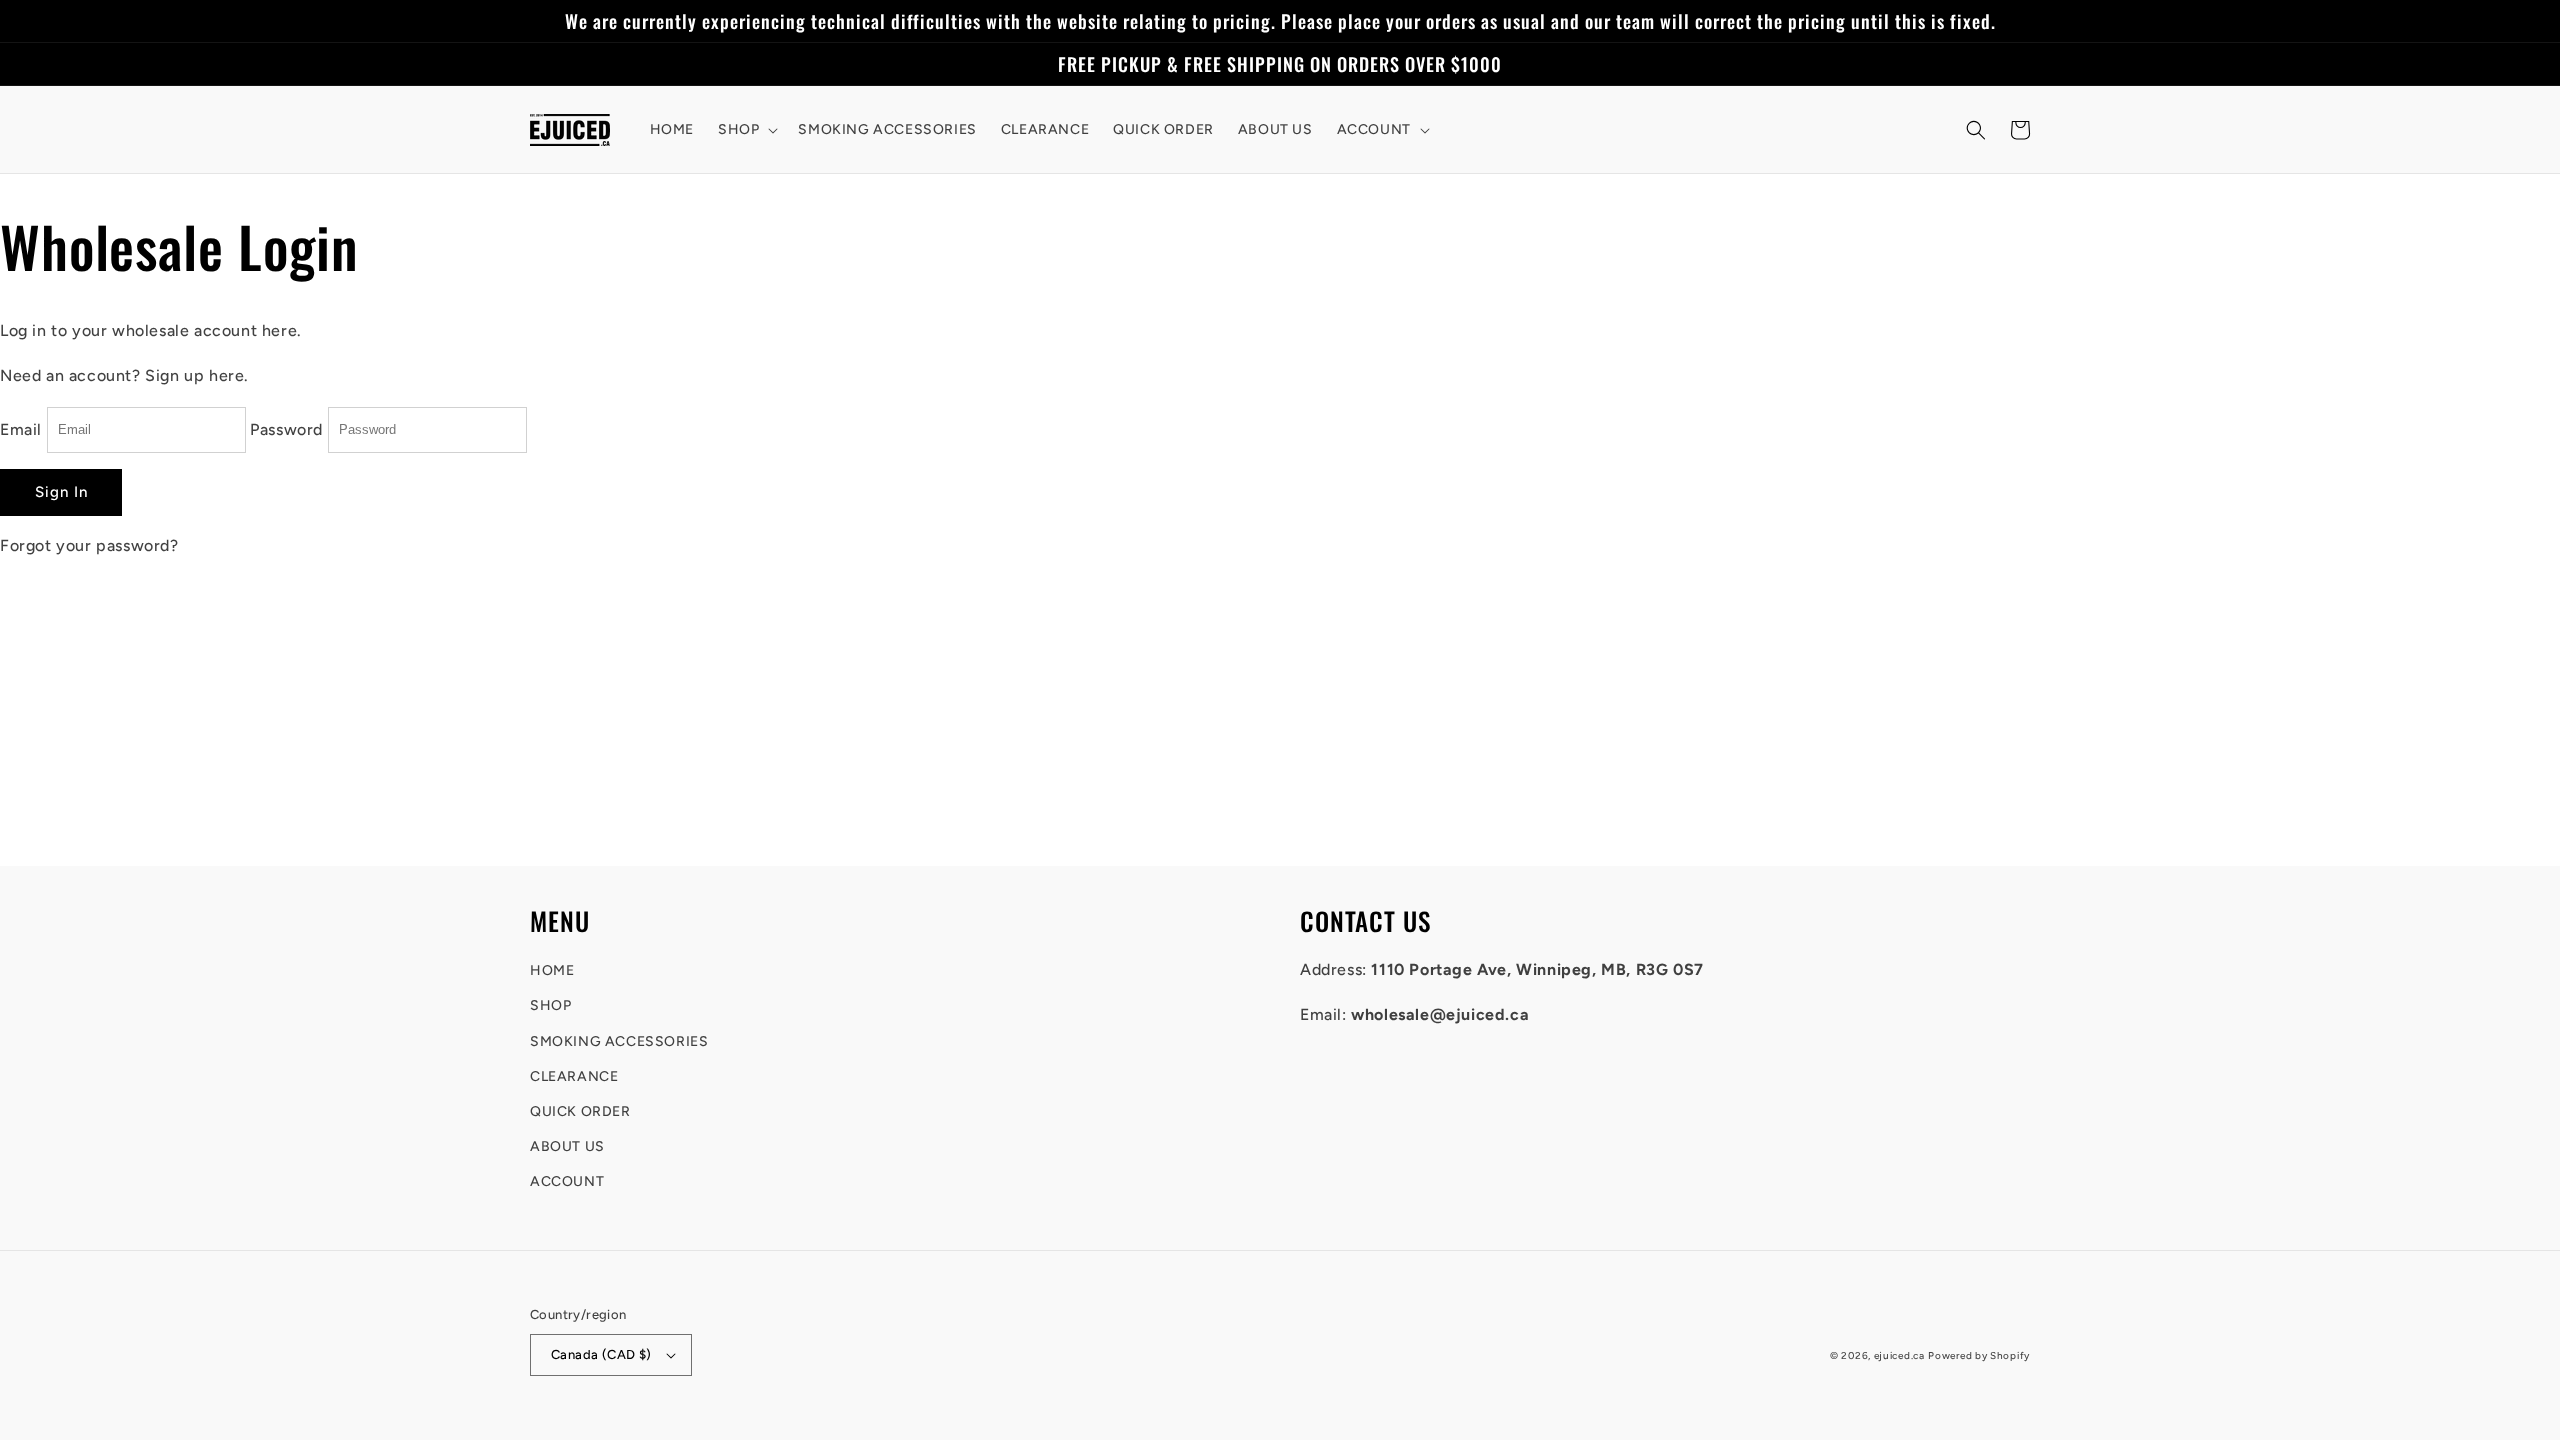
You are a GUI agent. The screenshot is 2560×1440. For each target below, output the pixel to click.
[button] (746, 130)
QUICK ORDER (580, 1111)
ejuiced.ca (1899, 1355)
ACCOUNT (567, 1181)
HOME (552, 970)
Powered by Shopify (1979, 1355)
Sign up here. (197, 375)
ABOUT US (567, 1146)
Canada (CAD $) (601, 1354)
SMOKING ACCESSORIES (619, 1041)
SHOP (550, 1005)
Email (21, 428)
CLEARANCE (574, 1076)
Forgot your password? (89, 545)
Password (286, 428)
